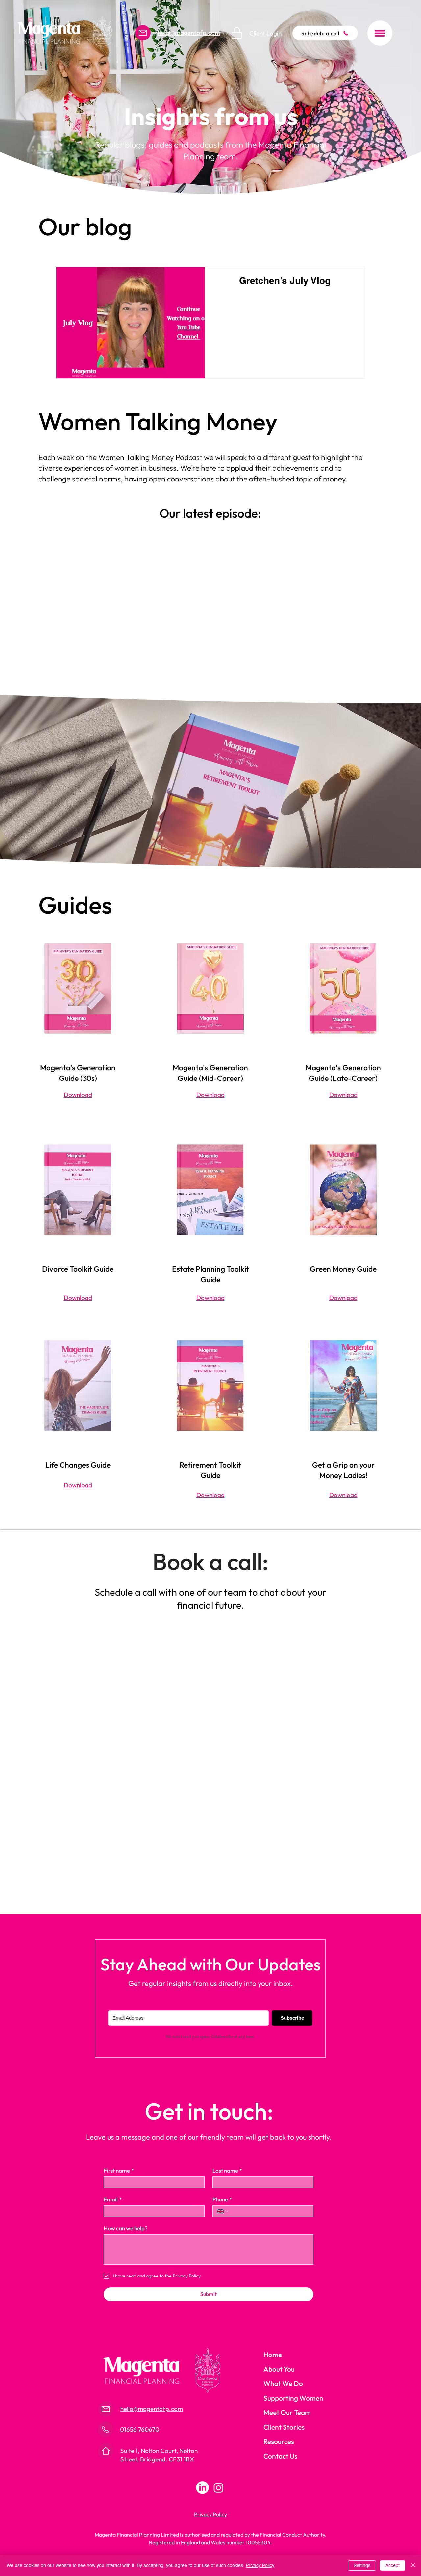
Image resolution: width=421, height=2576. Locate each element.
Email (113, 2199)
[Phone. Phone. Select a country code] (223, 2211)
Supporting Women (293, 2398)
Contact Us (280, 2456)
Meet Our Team (287, 2412)
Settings (362, 2565)
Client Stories (284, 2427)
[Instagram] (219, 2488)
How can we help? (126, 2228)
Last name (227, 2170)
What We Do (283, 2383)
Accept (393, 2565)
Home (273, 2355)
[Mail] (143, 33)
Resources (279, 2441)
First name (119, 2170)
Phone (222, 2199)
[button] (380, 33)
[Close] (413, 2565)
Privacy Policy (260, 2565)
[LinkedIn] (202, 2488)
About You (279, 2369)
